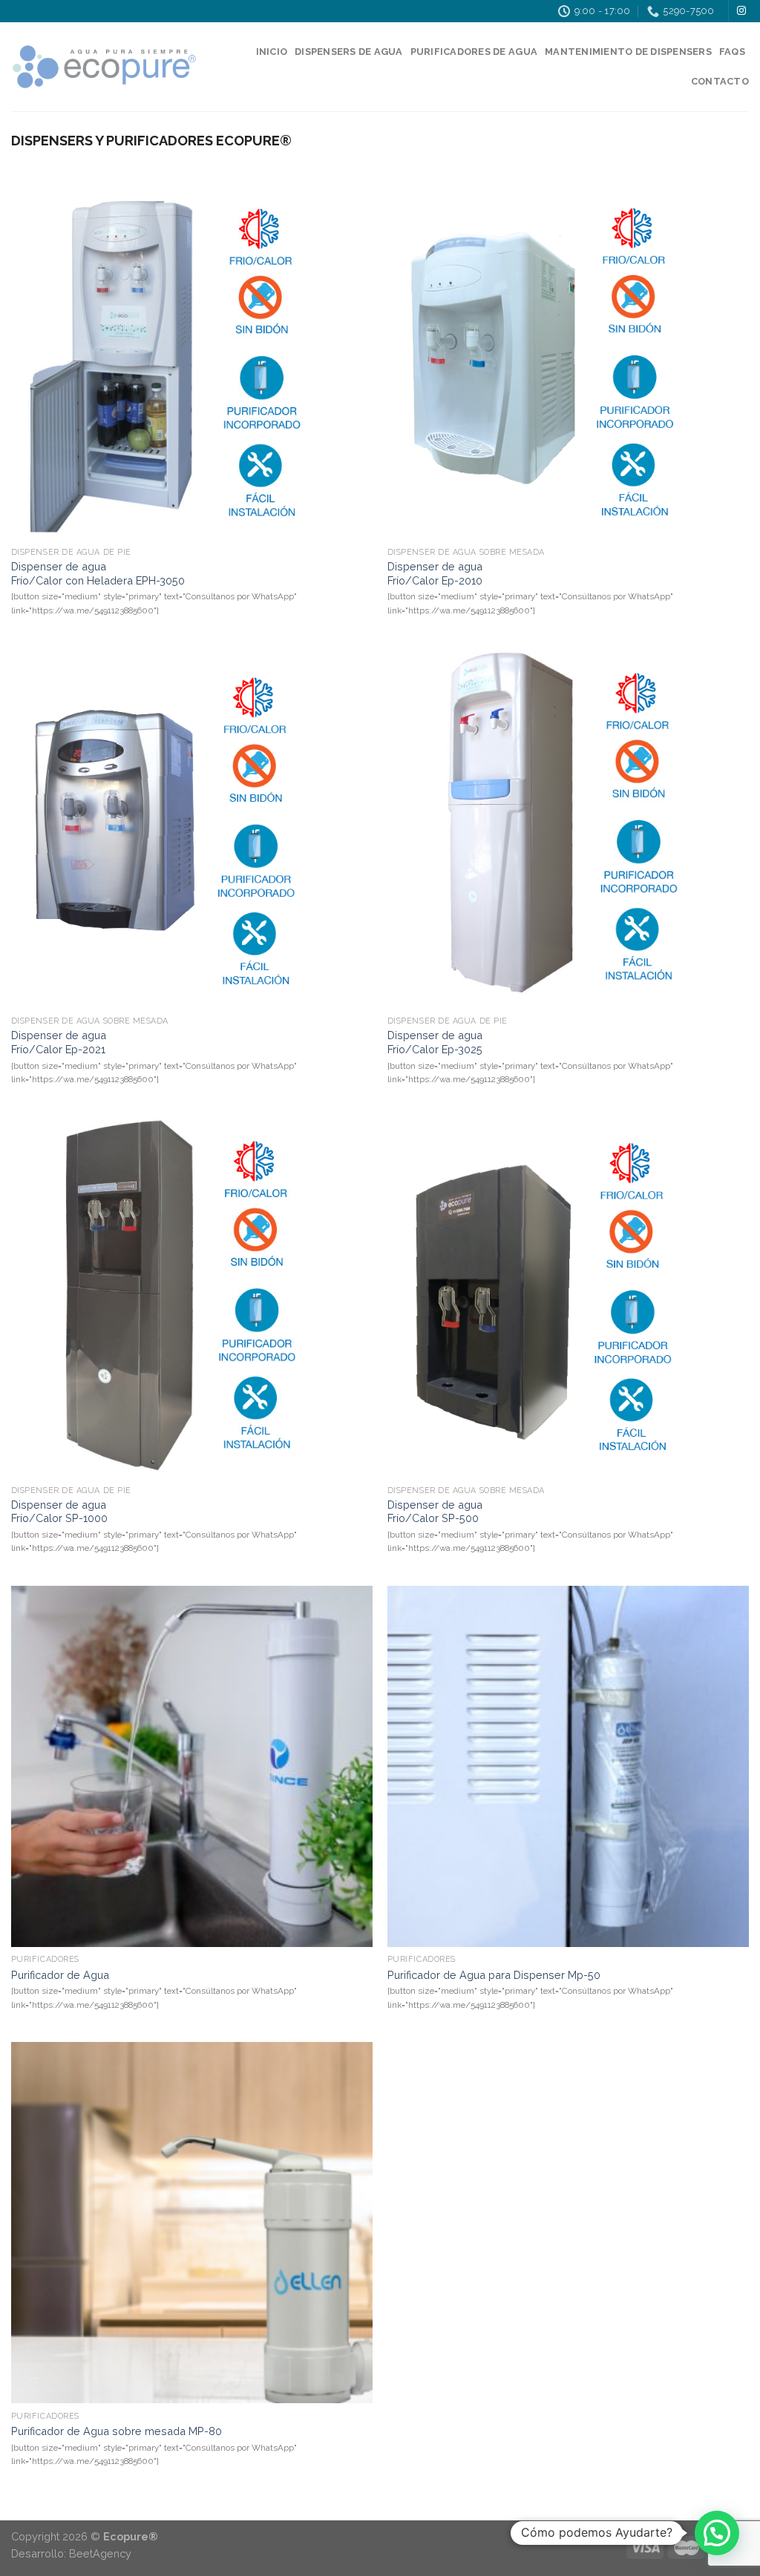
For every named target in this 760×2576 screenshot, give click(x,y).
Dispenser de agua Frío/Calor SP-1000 (59, 1512)
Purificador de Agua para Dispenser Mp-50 (494, 1975)
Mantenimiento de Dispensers (628, 52)
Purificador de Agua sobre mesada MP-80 (117, 2431)
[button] (717, 2533)
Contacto (720, 81)
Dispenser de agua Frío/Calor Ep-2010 (435, 573)
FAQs (732, 52)
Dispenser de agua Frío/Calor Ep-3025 (435, 1042)
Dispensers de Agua (349, 52)
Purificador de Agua (60, 1975)
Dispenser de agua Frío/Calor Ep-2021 (59, 1042)
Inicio (272, 52)
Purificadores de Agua (474, 52)
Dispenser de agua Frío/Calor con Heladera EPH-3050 (98, 573)
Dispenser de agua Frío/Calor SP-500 (435, 1512)
